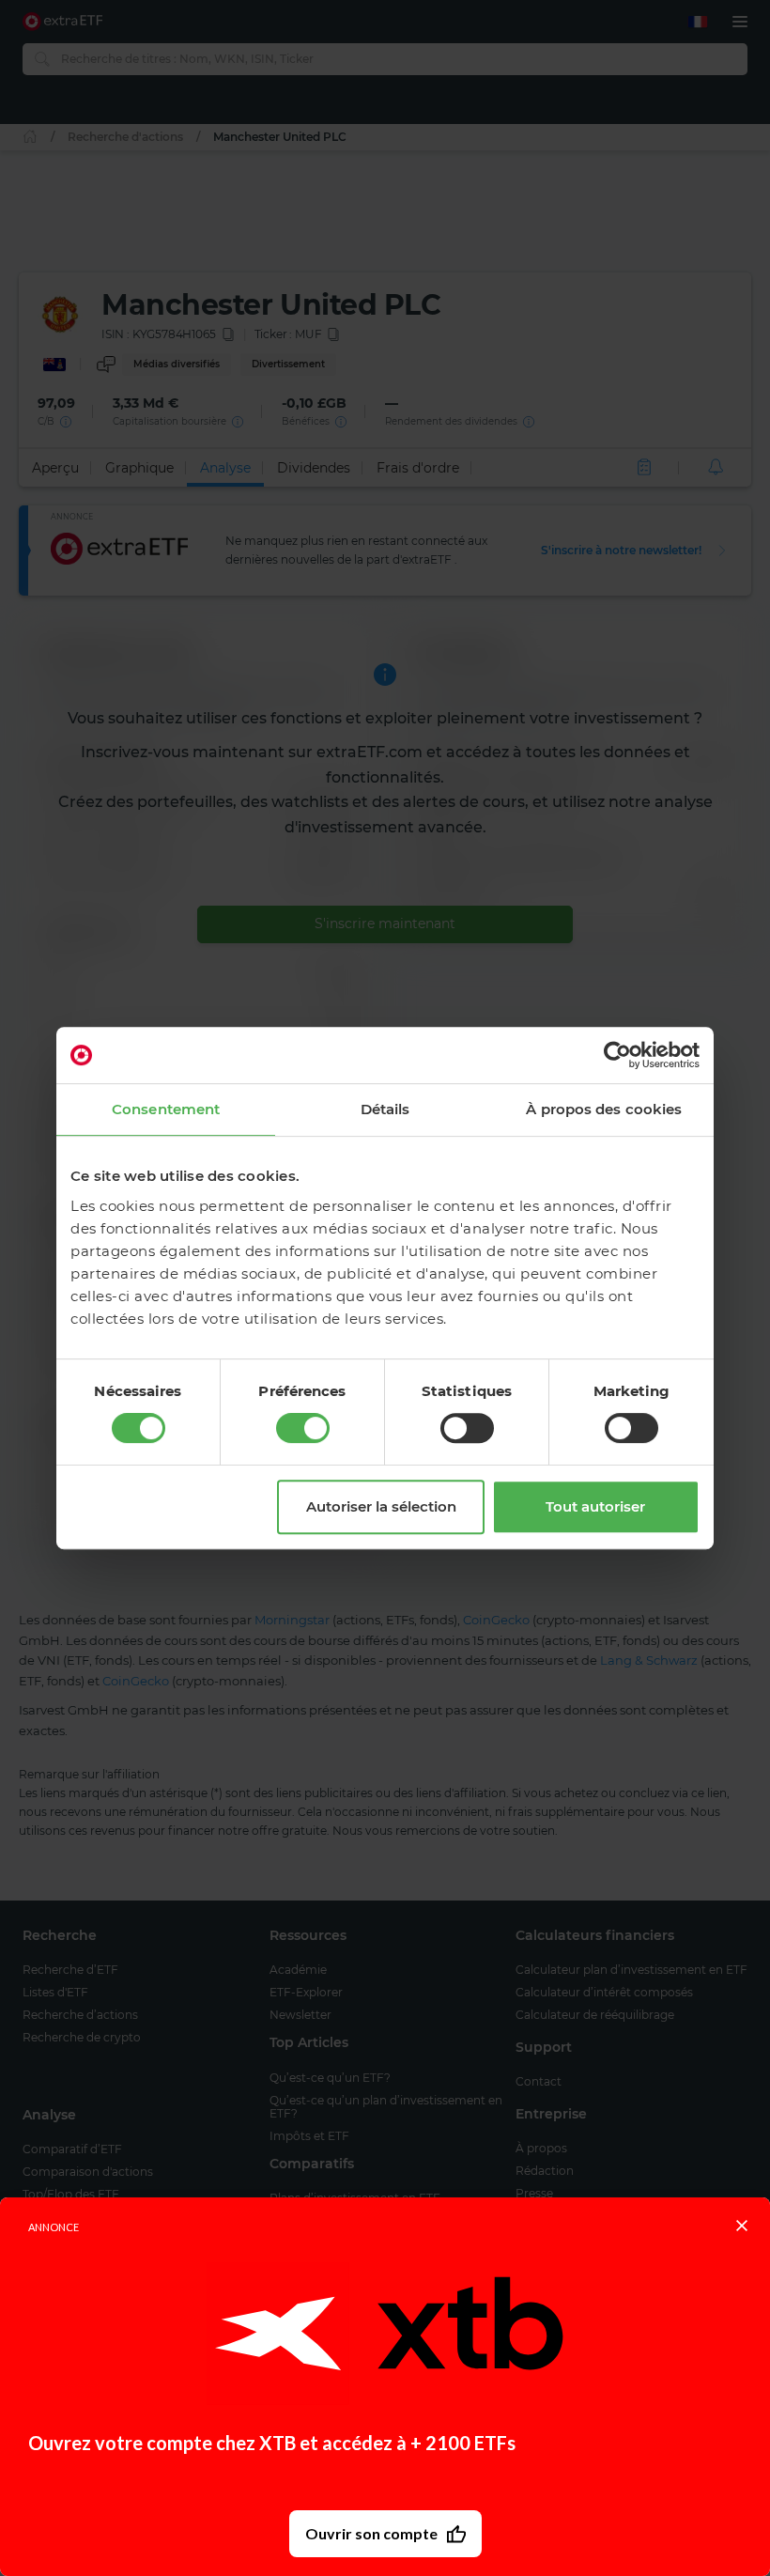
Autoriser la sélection (381, 1506)
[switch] (303, 1428)
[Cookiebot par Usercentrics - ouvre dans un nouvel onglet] (617, 1055)
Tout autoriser (595, 1506)
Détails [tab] (385, 1109)
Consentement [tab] (166, 1109)
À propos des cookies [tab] (604, 1109)
